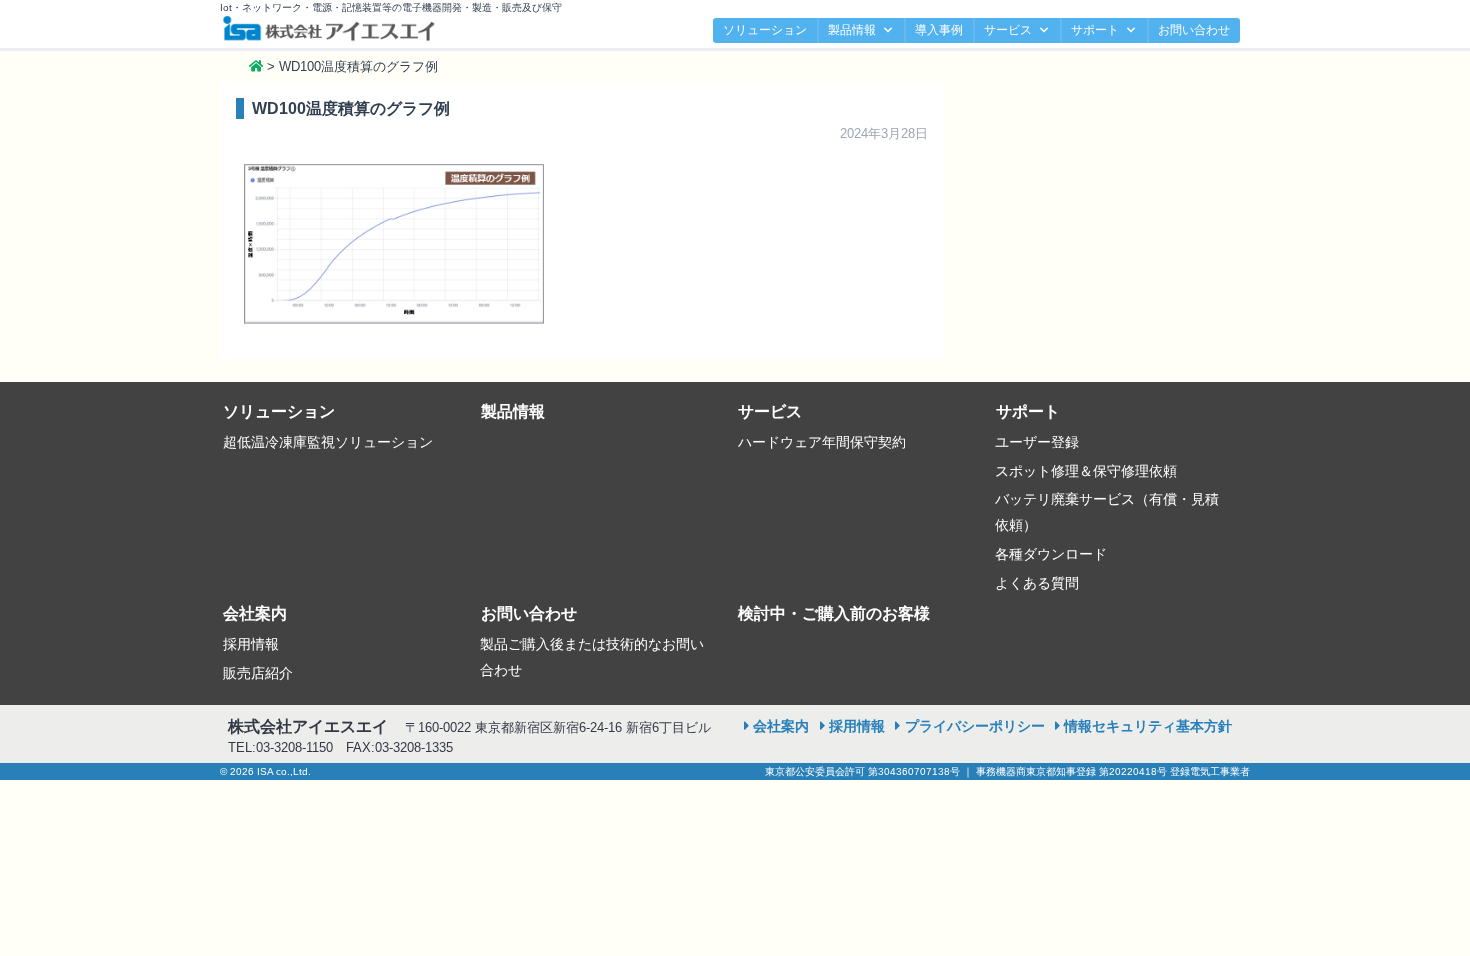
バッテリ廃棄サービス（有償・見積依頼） (1107, 512)
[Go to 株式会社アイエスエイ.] (256, 66)
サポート (1095, 30)
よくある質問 (1037, 583)
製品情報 (852, 30)
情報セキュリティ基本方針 (1148, 726)
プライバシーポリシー (974, 726)
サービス (1008, 30)
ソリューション (765, 30)
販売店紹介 (258, 673)
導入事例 (939, 30)
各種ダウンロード (1051, 554)
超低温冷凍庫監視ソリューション (328, 442)
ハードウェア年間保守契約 (822, 442)
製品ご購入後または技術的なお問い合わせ (592, 657)
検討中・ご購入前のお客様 (834, 613)
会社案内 (255, 613)
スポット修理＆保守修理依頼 (1086, 471)
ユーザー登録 (1037, 442)
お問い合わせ (1194, 30)
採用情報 (251, 644)
